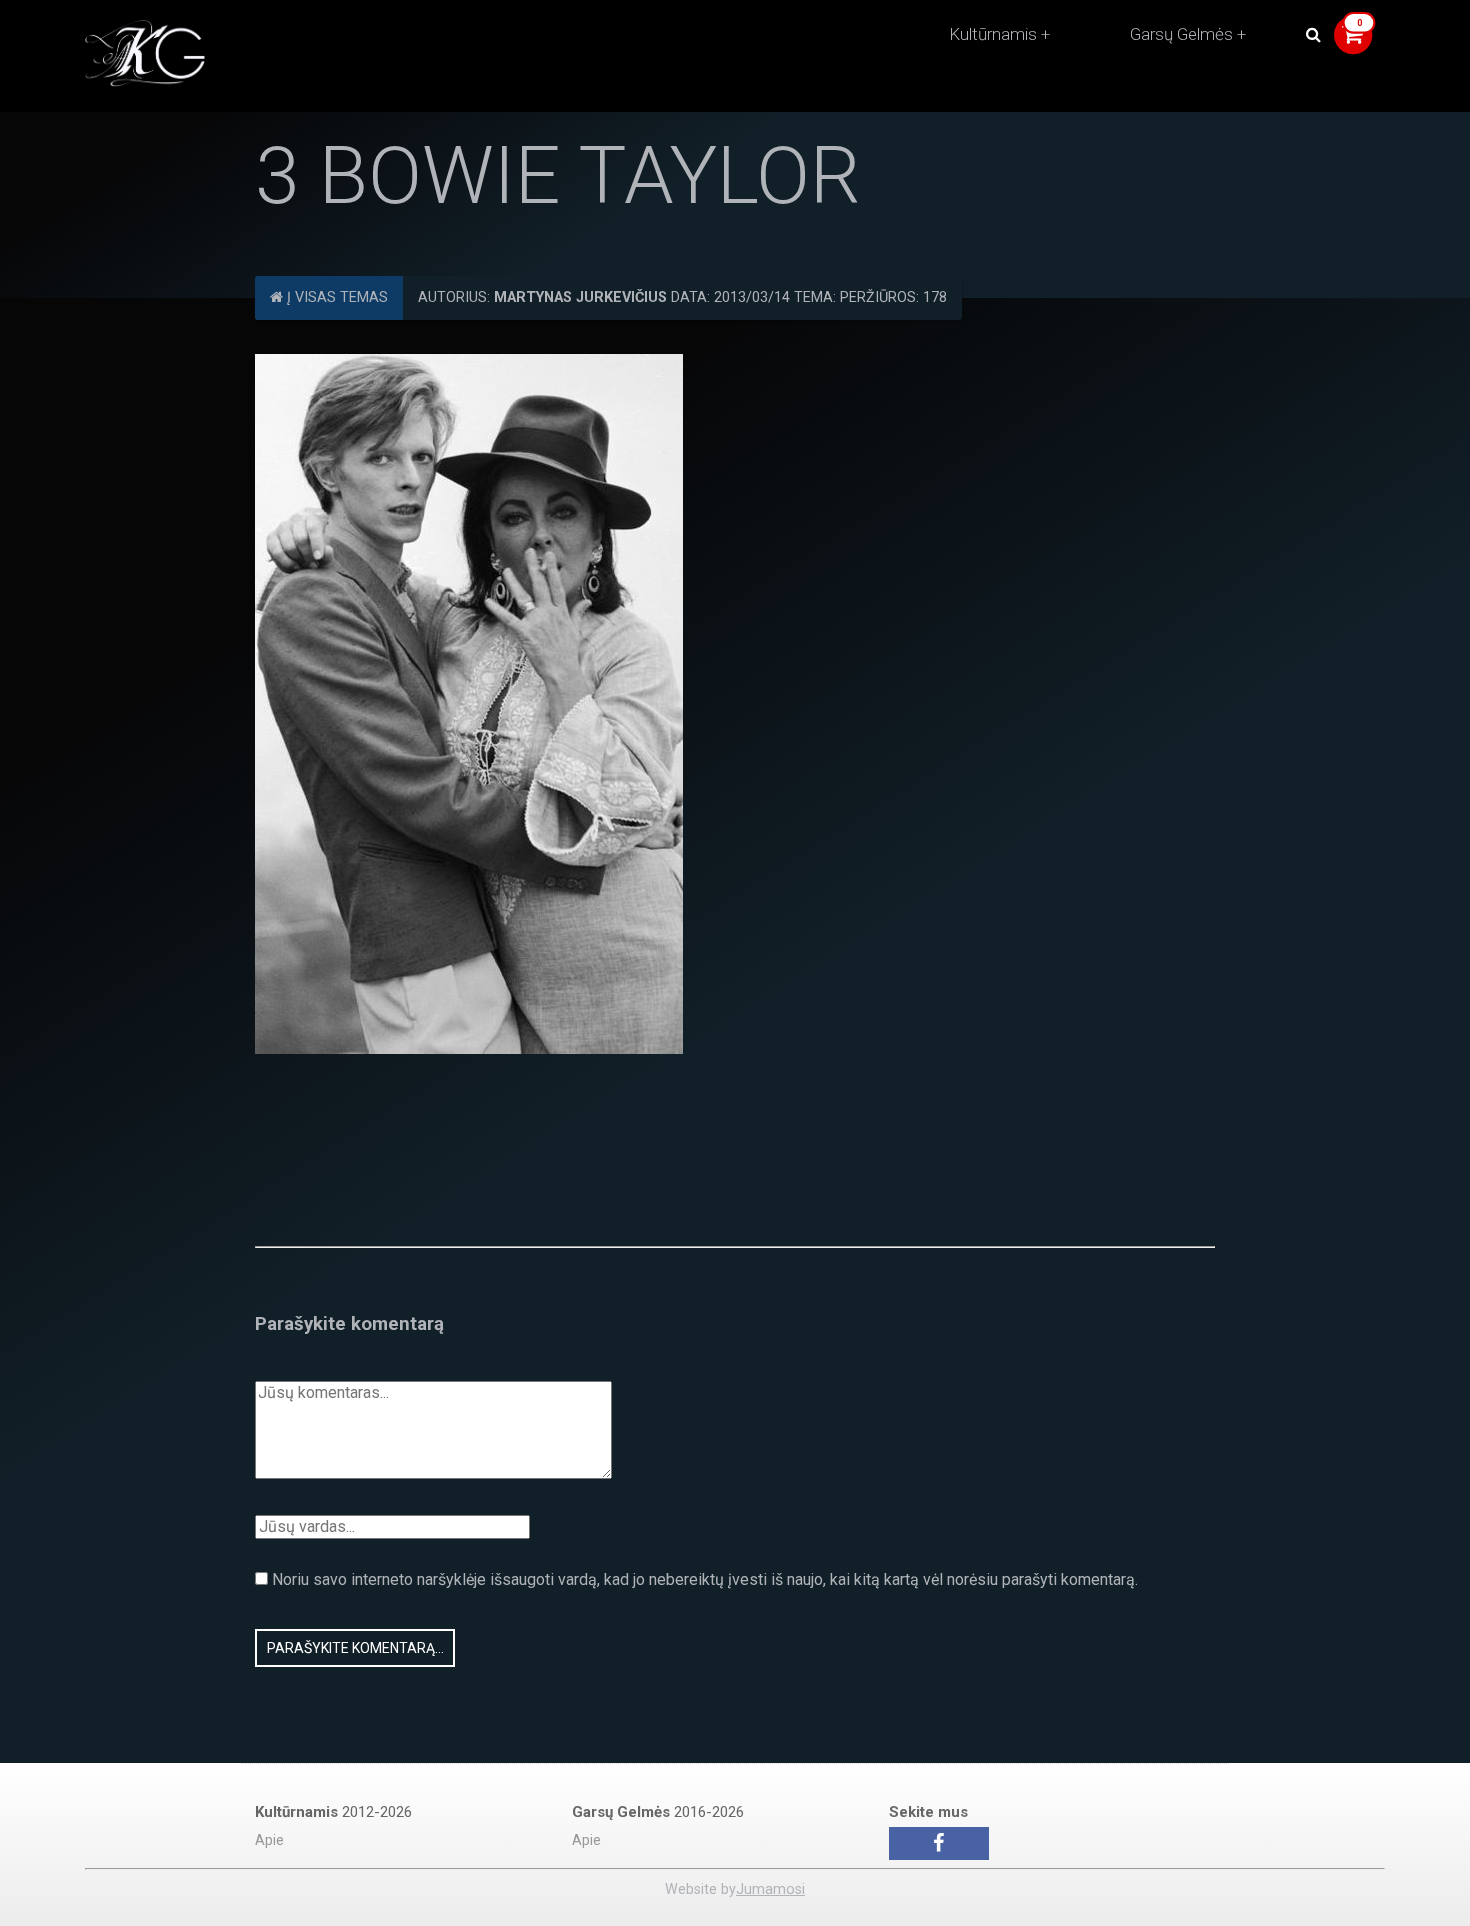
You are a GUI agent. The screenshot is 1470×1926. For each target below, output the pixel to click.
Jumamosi (770, 1889)
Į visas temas (335, 297)
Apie (269, 1840)
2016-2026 (658, 1812)
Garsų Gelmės (1181, 34)
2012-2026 (333, 1812)
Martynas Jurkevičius (580, 297)
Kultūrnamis (993, 34)
